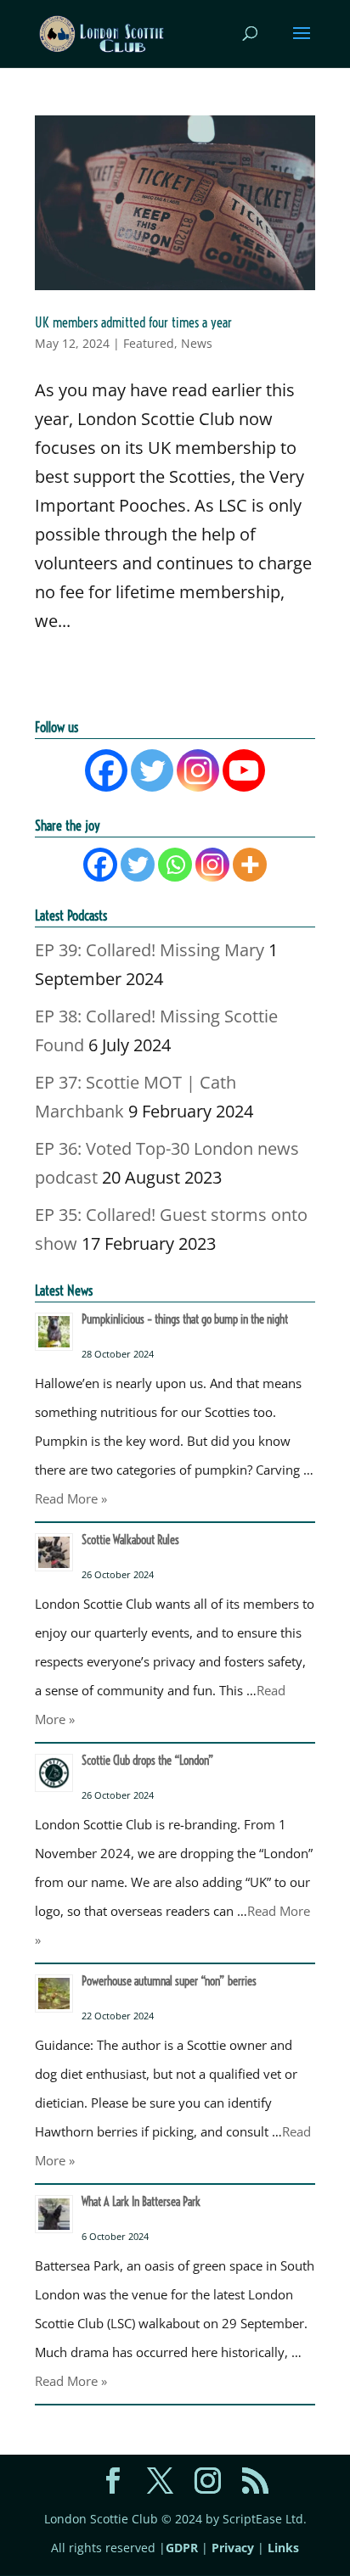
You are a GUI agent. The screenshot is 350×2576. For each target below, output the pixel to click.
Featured (149, 343)
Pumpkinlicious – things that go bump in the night (185, 1319)
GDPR (182, 2548)
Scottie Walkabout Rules (130, 1540)
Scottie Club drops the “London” (148, 1761)
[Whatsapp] (175, 865)
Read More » (71, 1498)
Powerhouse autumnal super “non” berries (169, 1981)
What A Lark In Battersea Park (141, 2202)
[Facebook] (106, 770)
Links (283, 2548)
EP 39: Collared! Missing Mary (150, 950)
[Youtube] (244, 770)
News (197, 343)
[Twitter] (152, 770)
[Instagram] (198, 770)
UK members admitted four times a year (133, 322)
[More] (250, 865)
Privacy (233, 2548)
